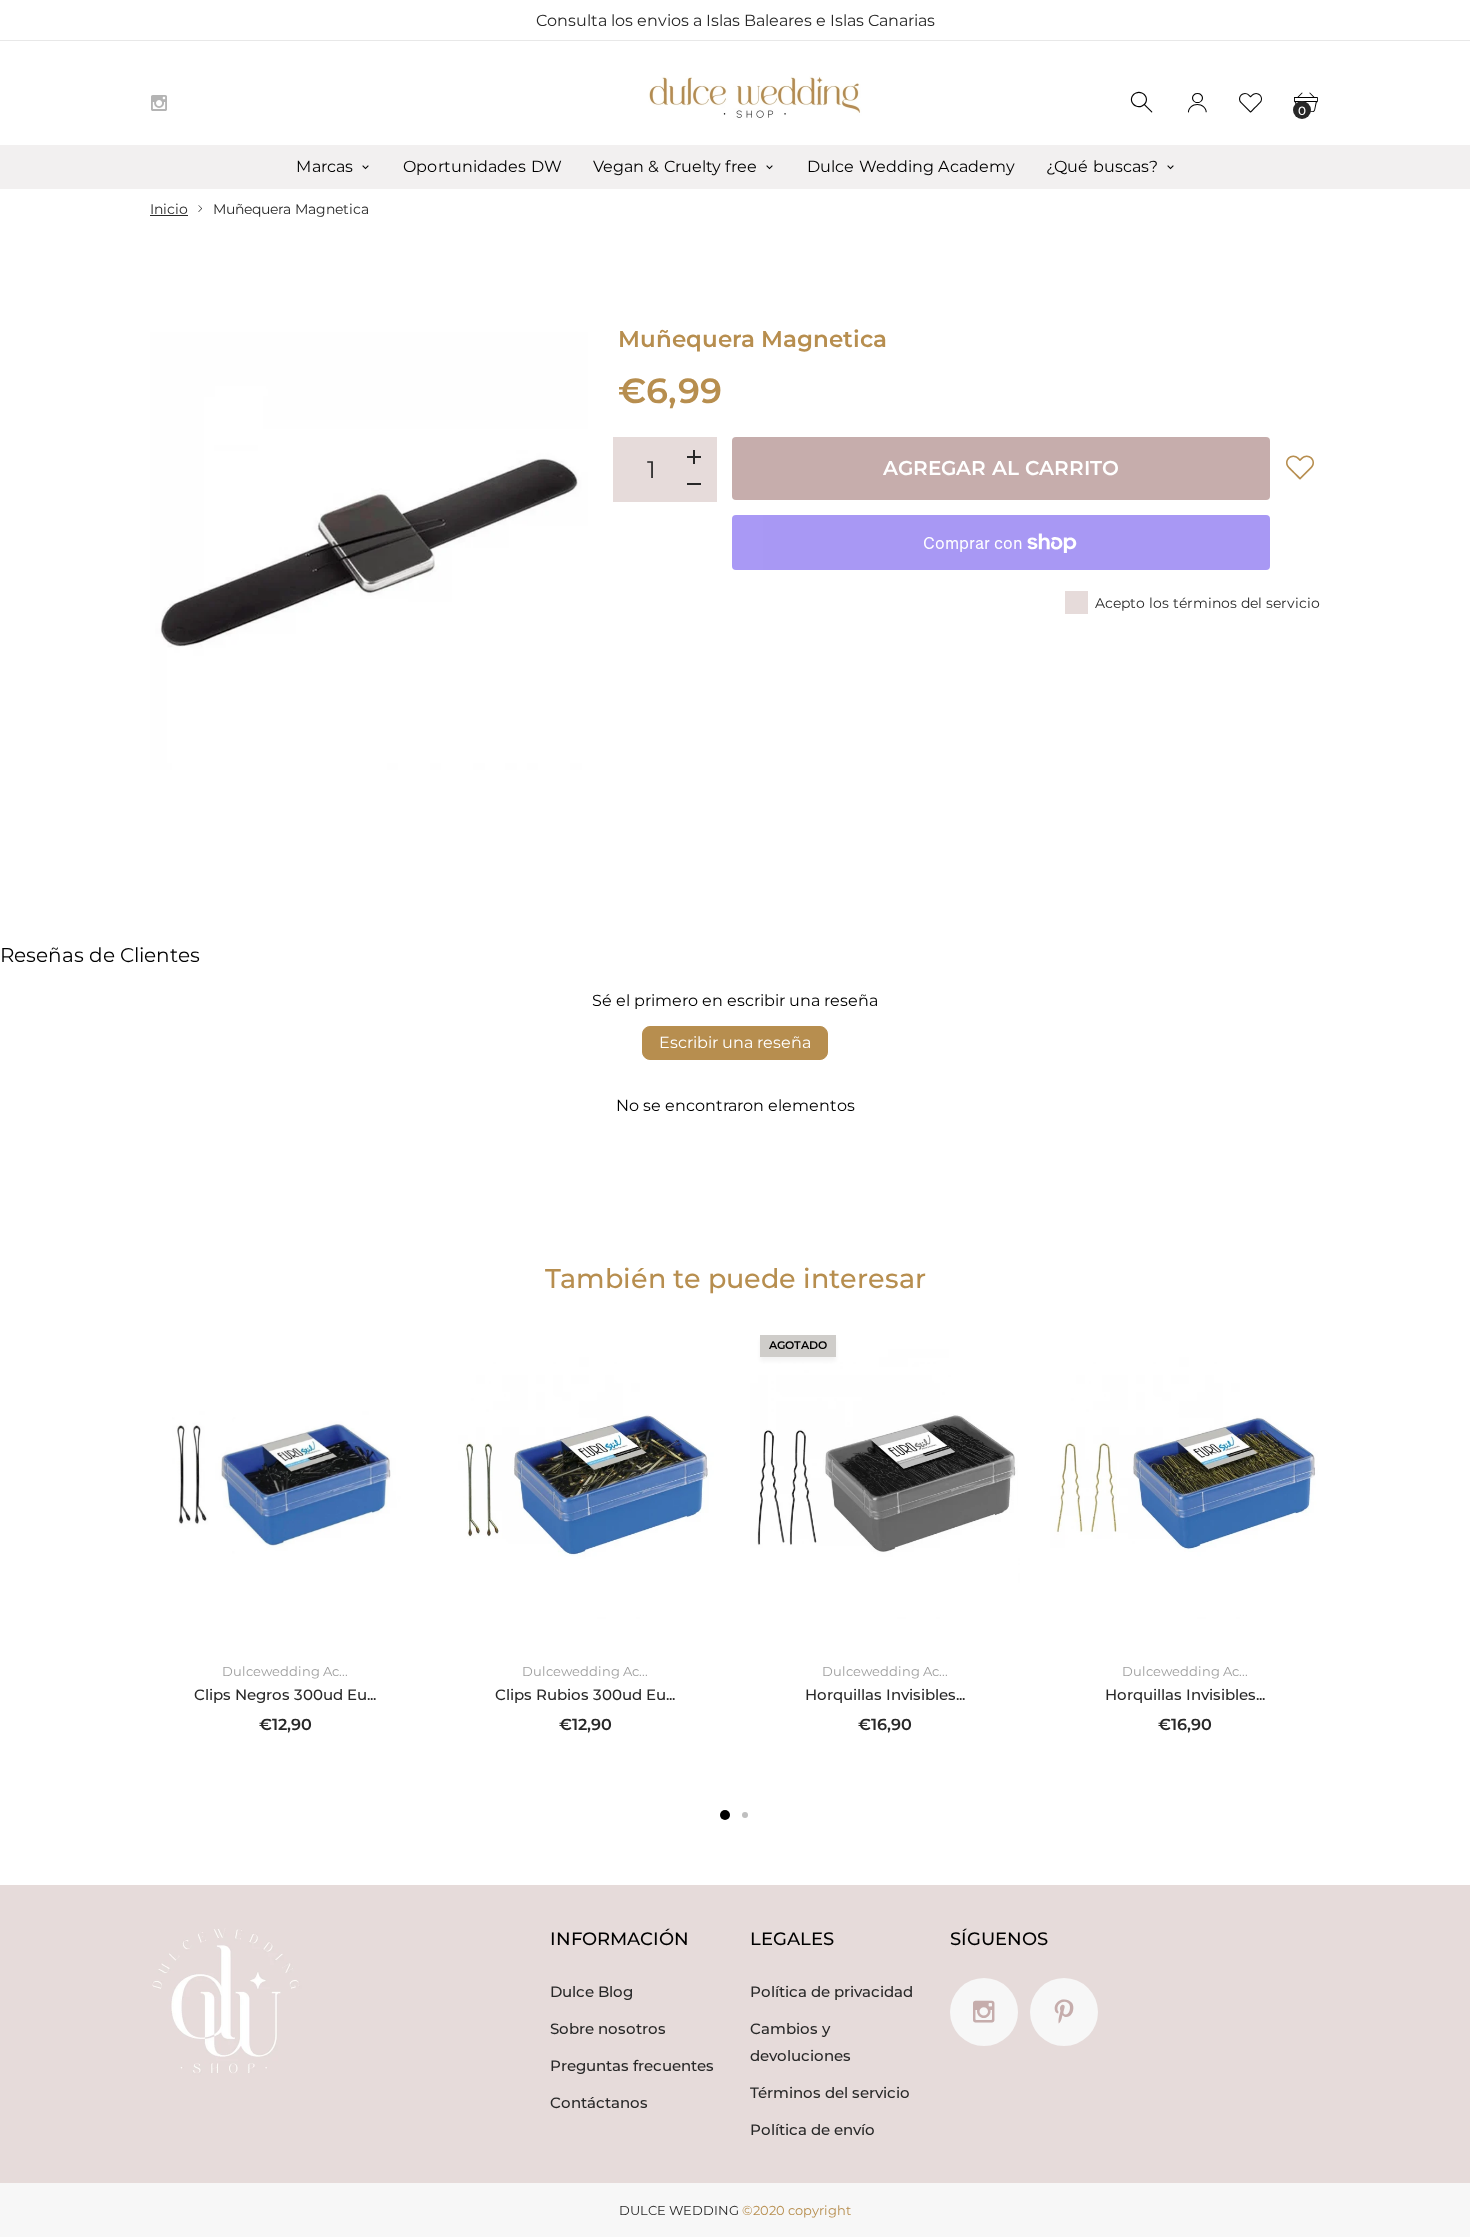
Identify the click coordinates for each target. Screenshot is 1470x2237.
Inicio (169, 209)
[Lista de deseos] (1251, 103)
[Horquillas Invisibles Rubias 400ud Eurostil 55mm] (1185, 1484)
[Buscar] (1143, 103)
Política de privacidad (831, 1991)
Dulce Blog (591, 1991)
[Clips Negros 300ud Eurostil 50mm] (285, 1484)
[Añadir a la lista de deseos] (1300, 467)
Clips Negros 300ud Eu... (285, 1694)
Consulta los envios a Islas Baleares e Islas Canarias (735, 20)
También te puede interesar (735, 1278)
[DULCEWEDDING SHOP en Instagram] (159, 103)
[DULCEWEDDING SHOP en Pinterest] (1064, 2012)
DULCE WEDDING (679, 2210)
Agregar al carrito (1001, 468)
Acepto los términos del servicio (1207, 603)
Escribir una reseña (735, 1042)
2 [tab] (745, 1815)
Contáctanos (599, 2102)
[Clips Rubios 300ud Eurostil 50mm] (585, 1484)
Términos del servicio (830, 2092)
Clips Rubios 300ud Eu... (585, 1694)
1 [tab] (725, 1815)
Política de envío (812, 2129)
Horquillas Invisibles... (885, 1694)
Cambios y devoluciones (800, 2042)
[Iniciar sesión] (1197, 103)
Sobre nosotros (608, 2028)
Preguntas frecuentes (632, 2065)
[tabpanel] (285, 1541)
